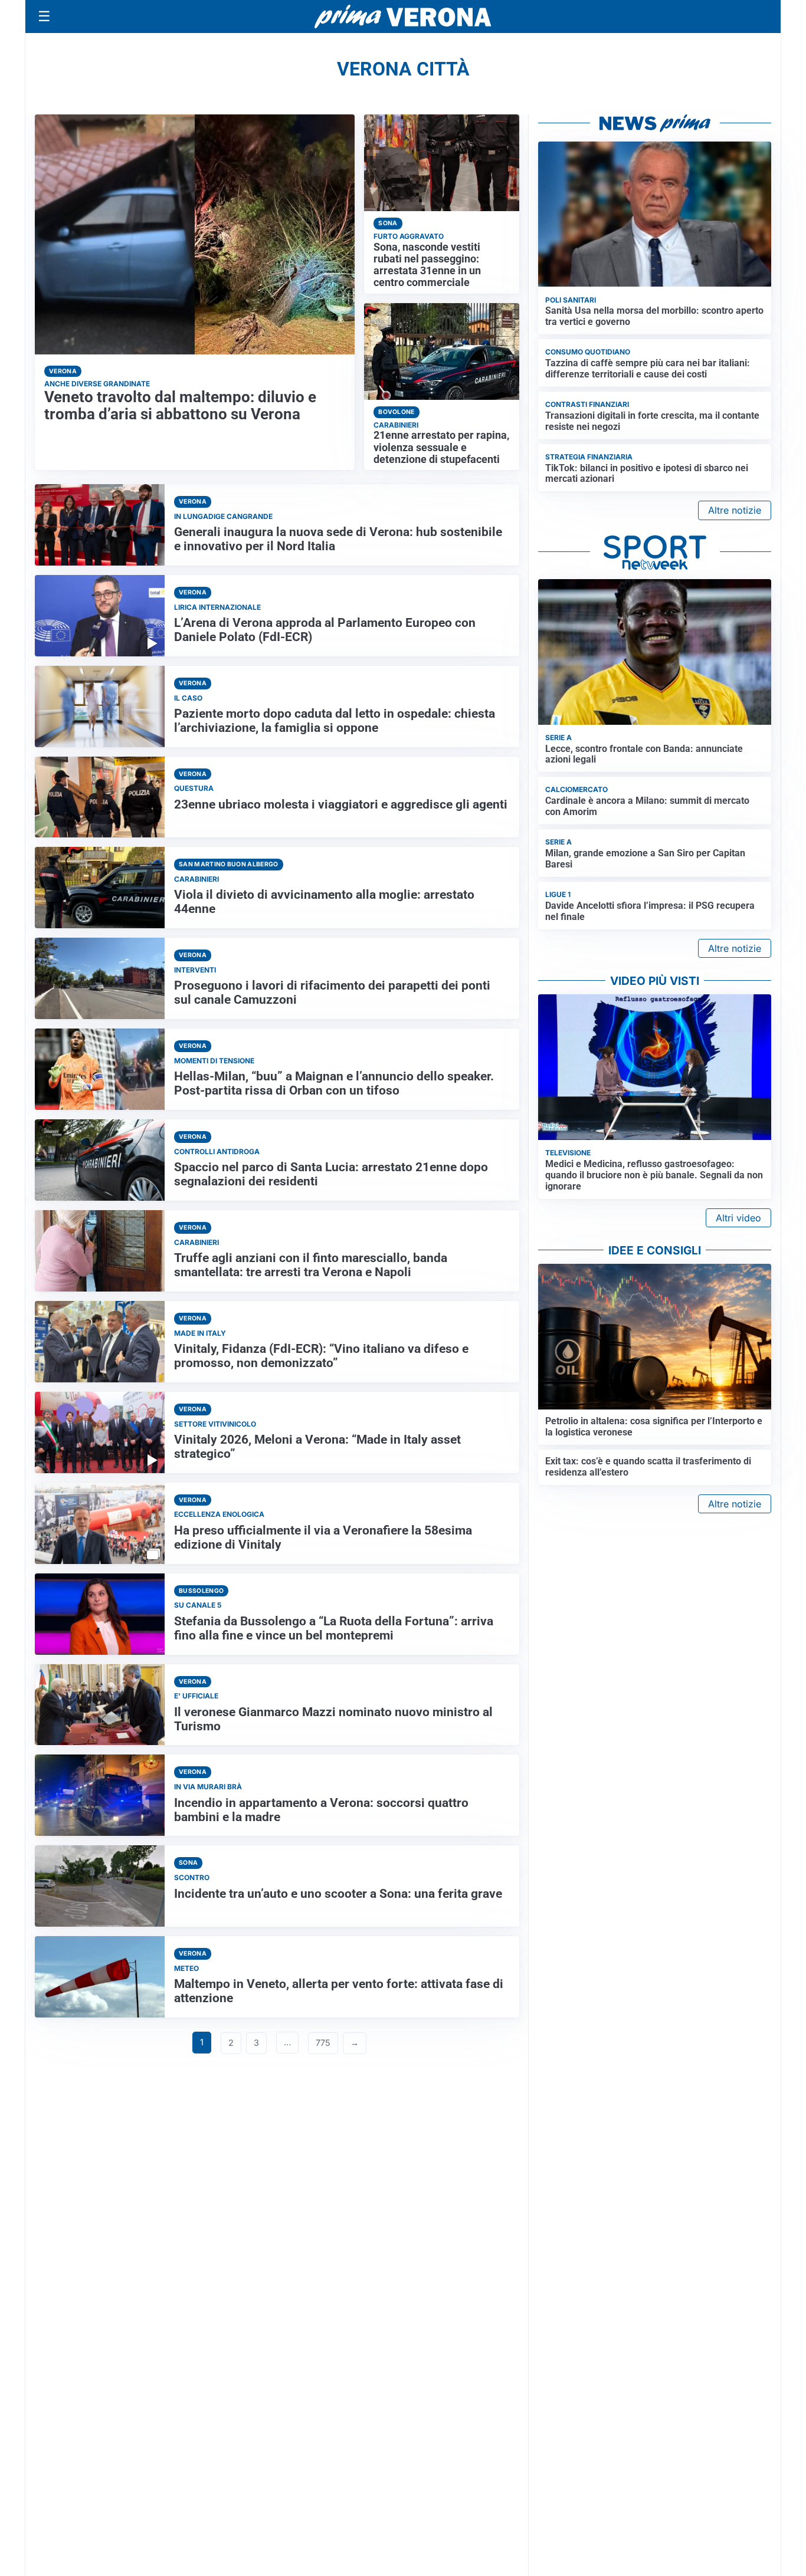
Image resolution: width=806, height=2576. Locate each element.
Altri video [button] (738, 1218)
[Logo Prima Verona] (403, 16)
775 (323, 2043)
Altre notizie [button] (735, 510)
